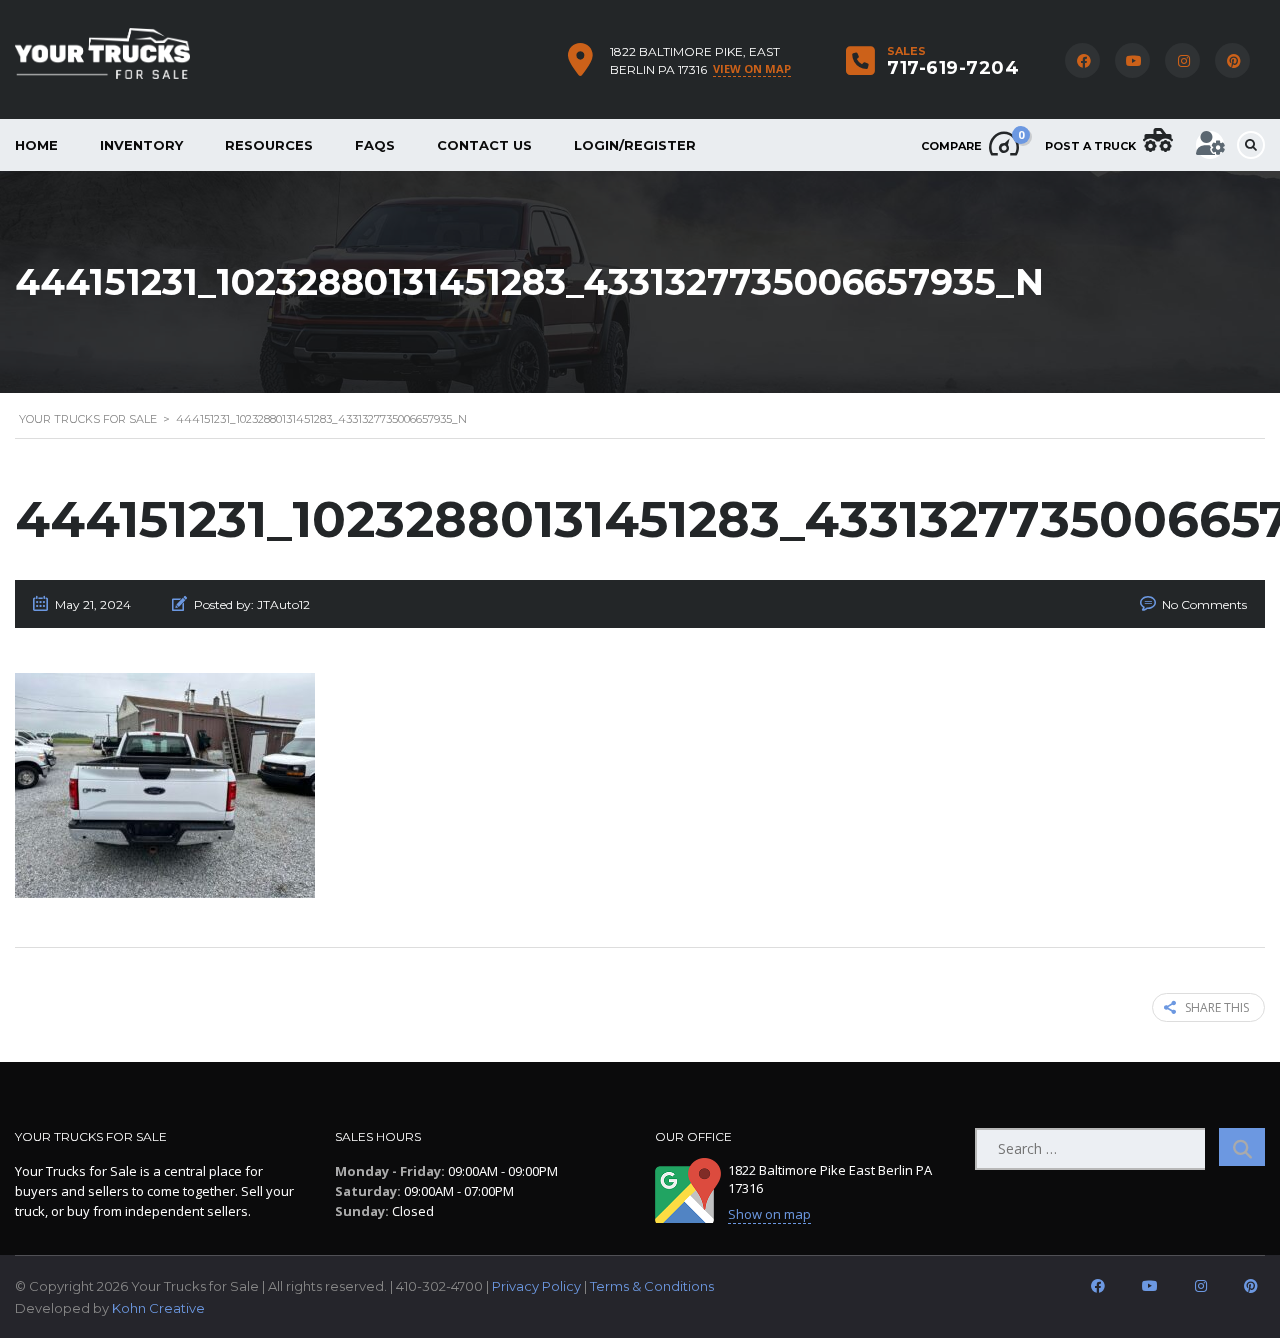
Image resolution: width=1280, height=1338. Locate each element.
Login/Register (635, 145)
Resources (269, 145)
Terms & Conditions (652, 1286)
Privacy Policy (536, 1286)
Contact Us (484, 145)
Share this (1217, 1007)
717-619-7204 (953, 68)
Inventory (141, 145)
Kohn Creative (158, 1308)
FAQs (375, 145)
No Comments (1204, 604)
